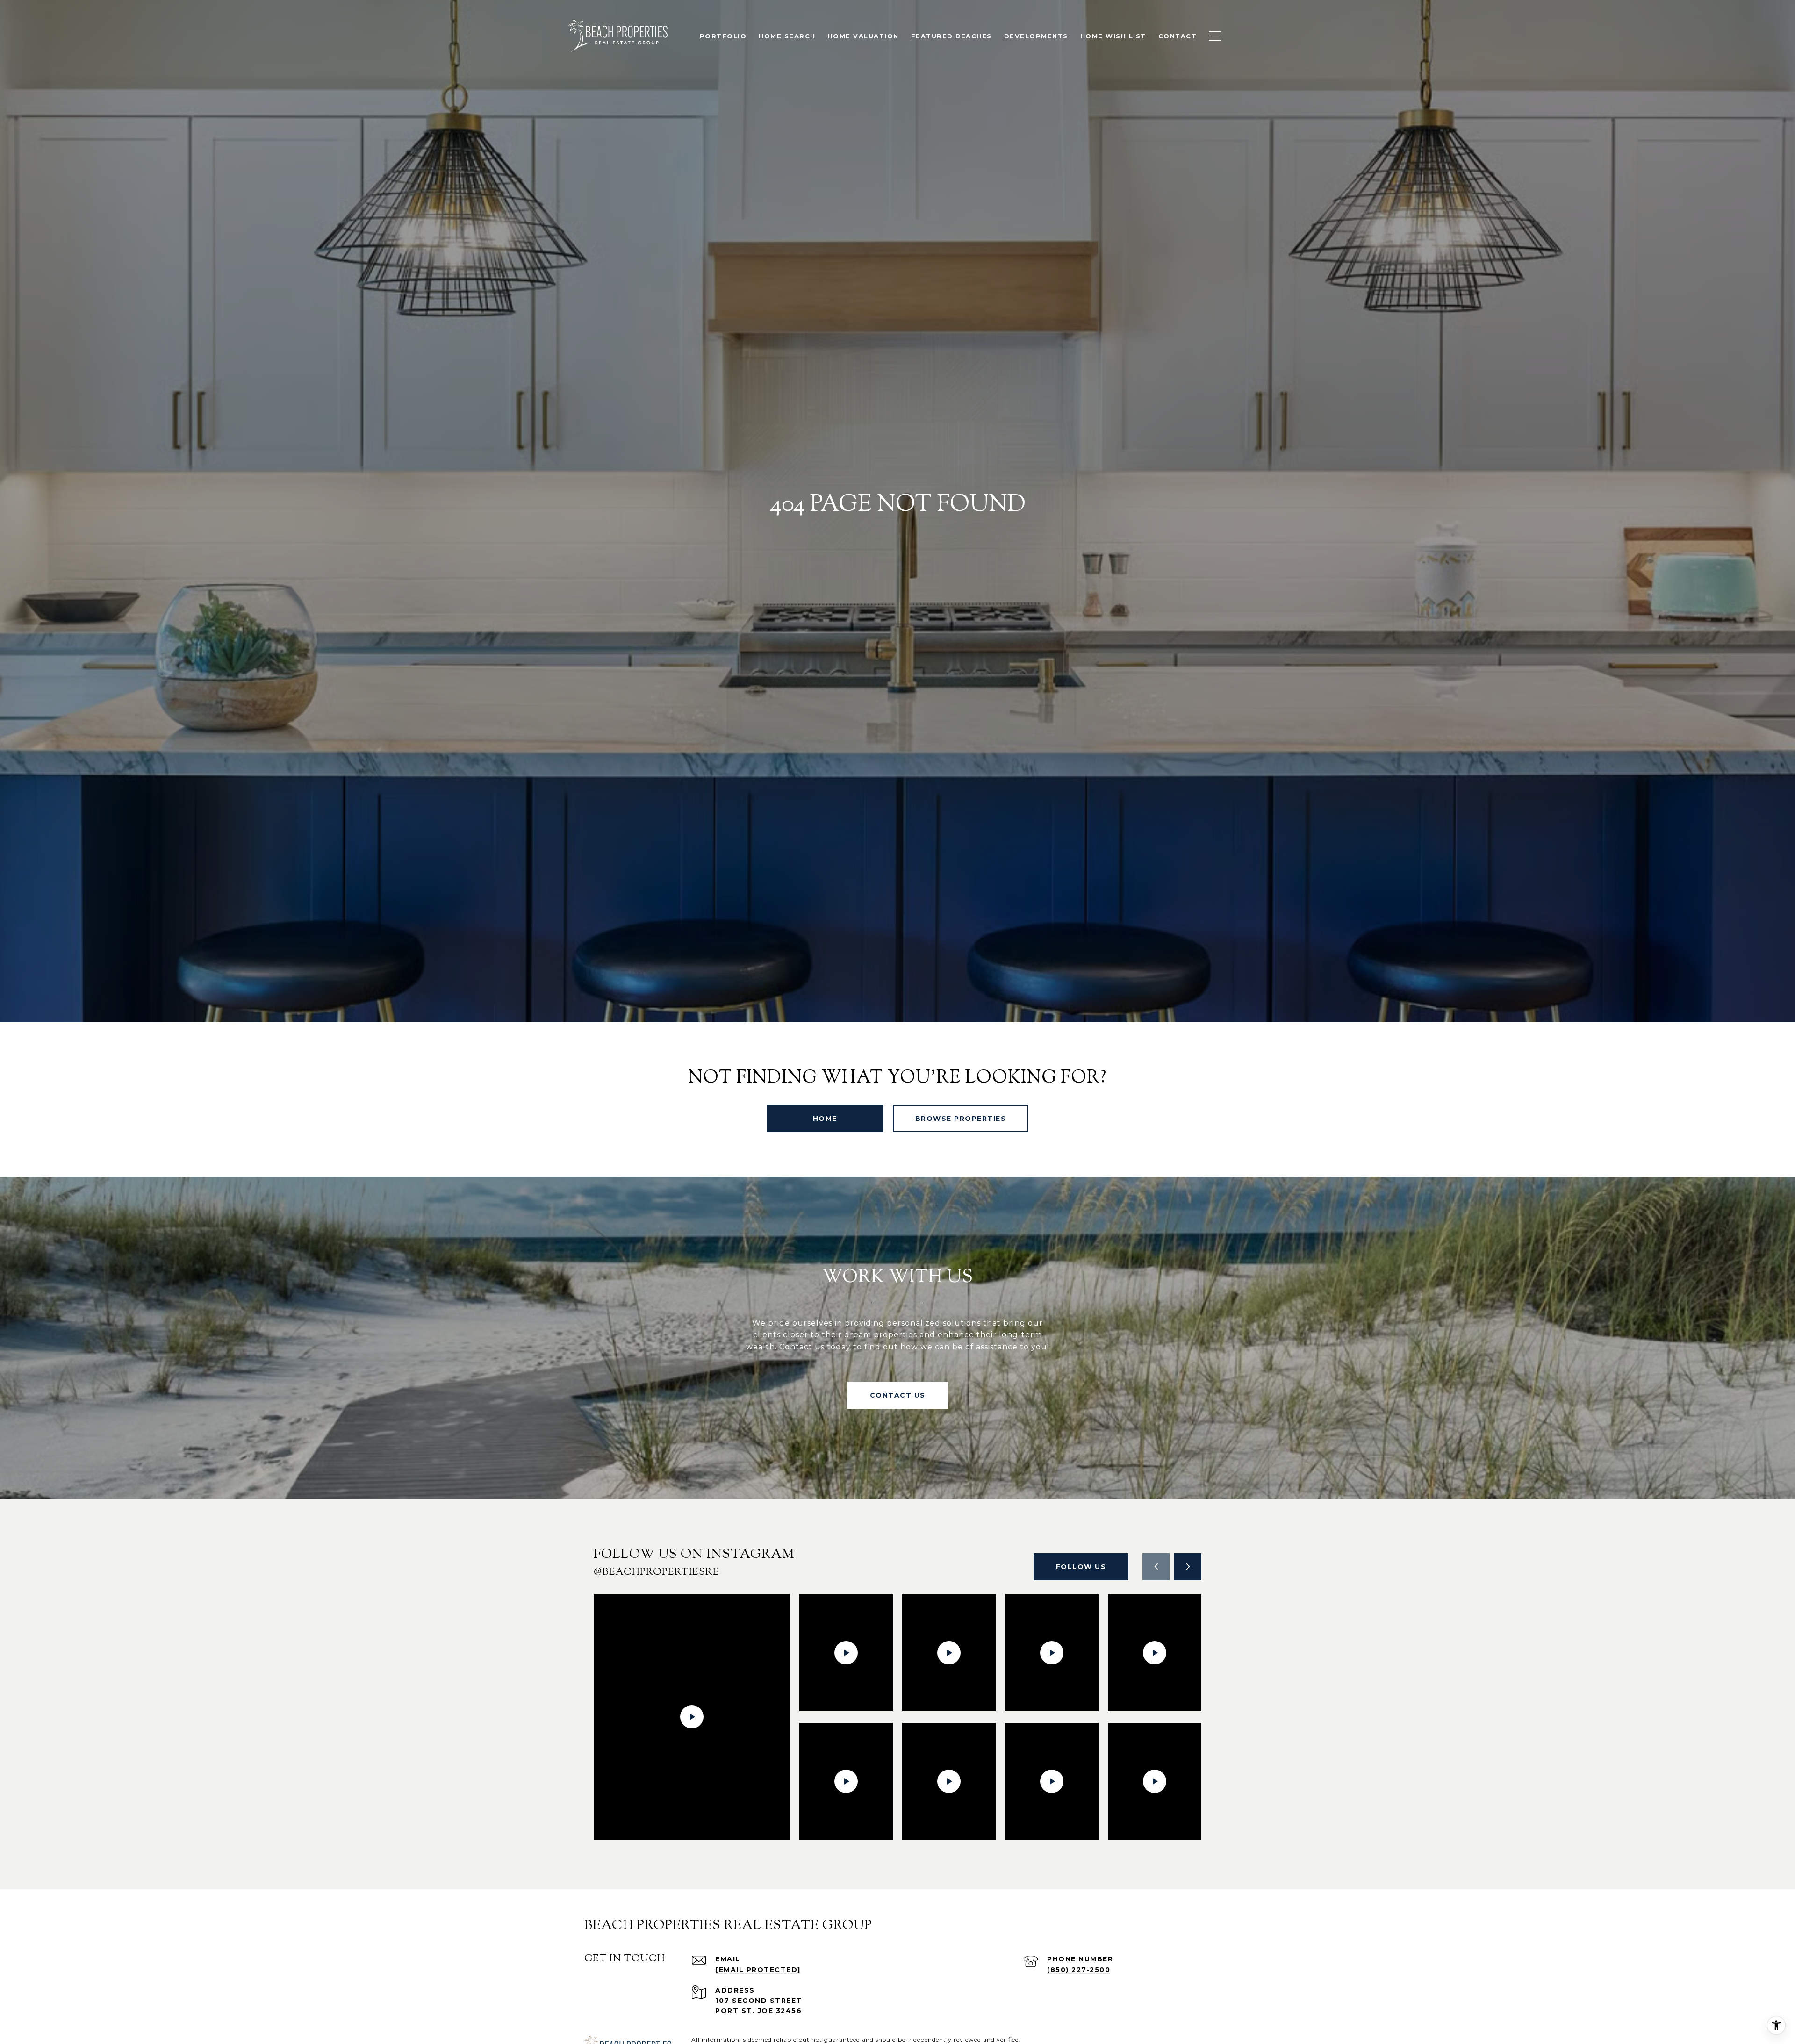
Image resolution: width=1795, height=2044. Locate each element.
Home (825, 1119)
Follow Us (1081, 1567)
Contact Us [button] (898, 1395)
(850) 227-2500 (1079, 1970)
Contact (1178, 36)
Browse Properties (961, 1119)
